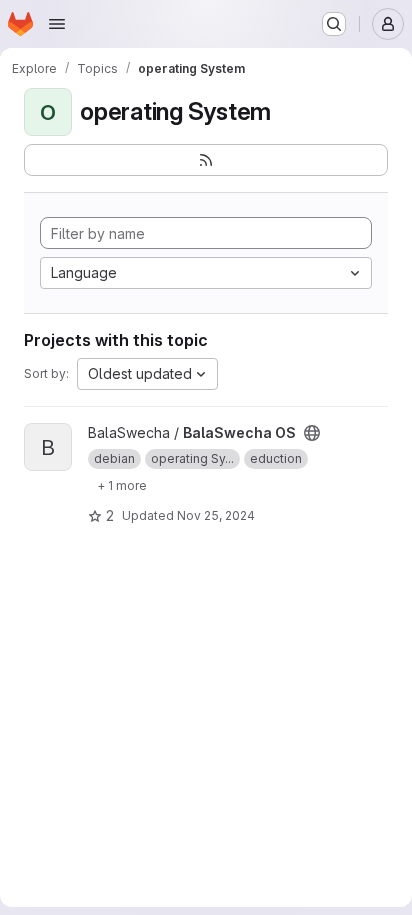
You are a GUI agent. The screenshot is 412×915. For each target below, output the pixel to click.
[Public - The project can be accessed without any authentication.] (312, 433)
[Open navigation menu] (57, 24)
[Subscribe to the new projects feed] (206, 160)
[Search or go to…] (334, 24)
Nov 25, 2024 (216, 515)
